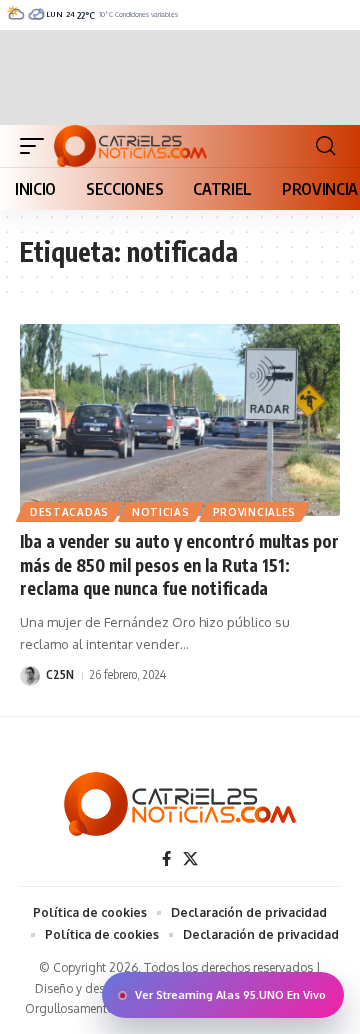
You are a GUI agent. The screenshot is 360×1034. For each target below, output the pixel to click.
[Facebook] (166, 859)
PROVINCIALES (254, 512)
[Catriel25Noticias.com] (130, 146)
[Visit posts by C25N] (30, 676)
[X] (190, 859)
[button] (37, 146)
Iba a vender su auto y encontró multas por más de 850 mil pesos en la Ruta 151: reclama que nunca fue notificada (179, 565)
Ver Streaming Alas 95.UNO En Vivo (230, 995)
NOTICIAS (161, 512)
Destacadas (69, 512)
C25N (60, 674)
